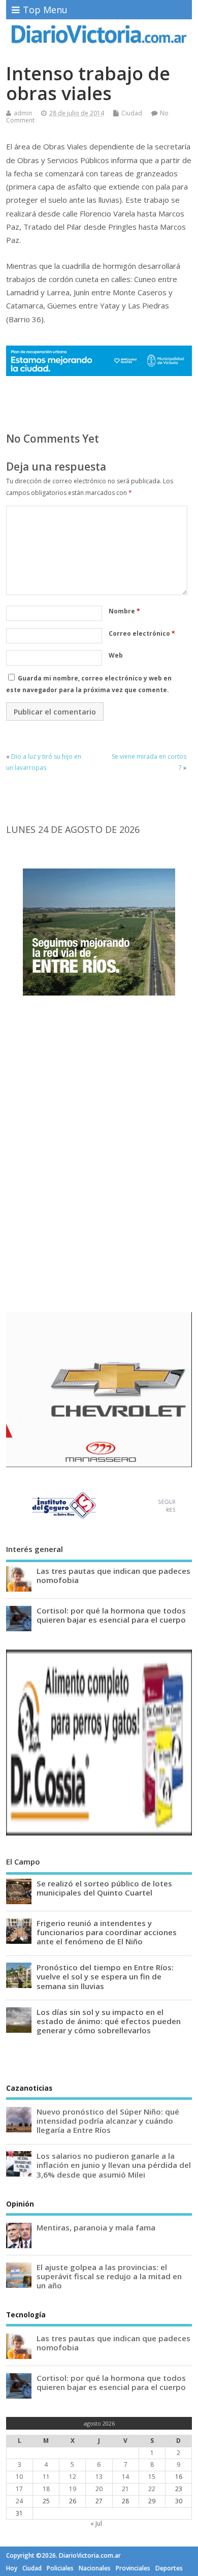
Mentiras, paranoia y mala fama (96, 2227)
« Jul (96, 2523)
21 (125, 2489)
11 (46, 2477)
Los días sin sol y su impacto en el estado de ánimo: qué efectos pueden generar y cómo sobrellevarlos (109, 2021)
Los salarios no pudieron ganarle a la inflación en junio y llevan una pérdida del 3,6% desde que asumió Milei (114, 2165)
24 (19, 2501)
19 (73, 2489)
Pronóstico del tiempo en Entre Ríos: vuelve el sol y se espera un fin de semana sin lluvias (105, 1976)
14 (125, 2477)
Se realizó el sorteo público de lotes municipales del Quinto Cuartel (104, 1888)
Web (116, 655)
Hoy (12, 2568)
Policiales (60, 2568)
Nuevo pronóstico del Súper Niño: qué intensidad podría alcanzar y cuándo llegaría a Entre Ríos (108, 2121)
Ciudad (132, 113)
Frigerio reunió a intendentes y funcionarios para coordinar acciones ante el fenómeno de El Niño (107, 1932)
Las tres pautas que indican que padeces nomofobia (113, 1575)
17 (19, 2489)
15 (152, 2477)
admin (23, 113)
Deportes (169, 2568)
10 (19, 2477)
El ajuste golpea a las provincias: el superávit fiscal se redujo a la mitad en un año (109, 2276)
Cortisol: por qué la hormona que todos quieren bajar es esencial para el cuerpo (111, 1615)
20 (99, 2489)
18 (46, 2489)
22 (152, 2489)
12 (73, 2477)
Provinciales (133, 2568)
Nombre (124, 611)
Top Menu (45, 10)
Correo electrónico (142, 633)
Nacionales (95, 2568)
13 (99, 2477)
